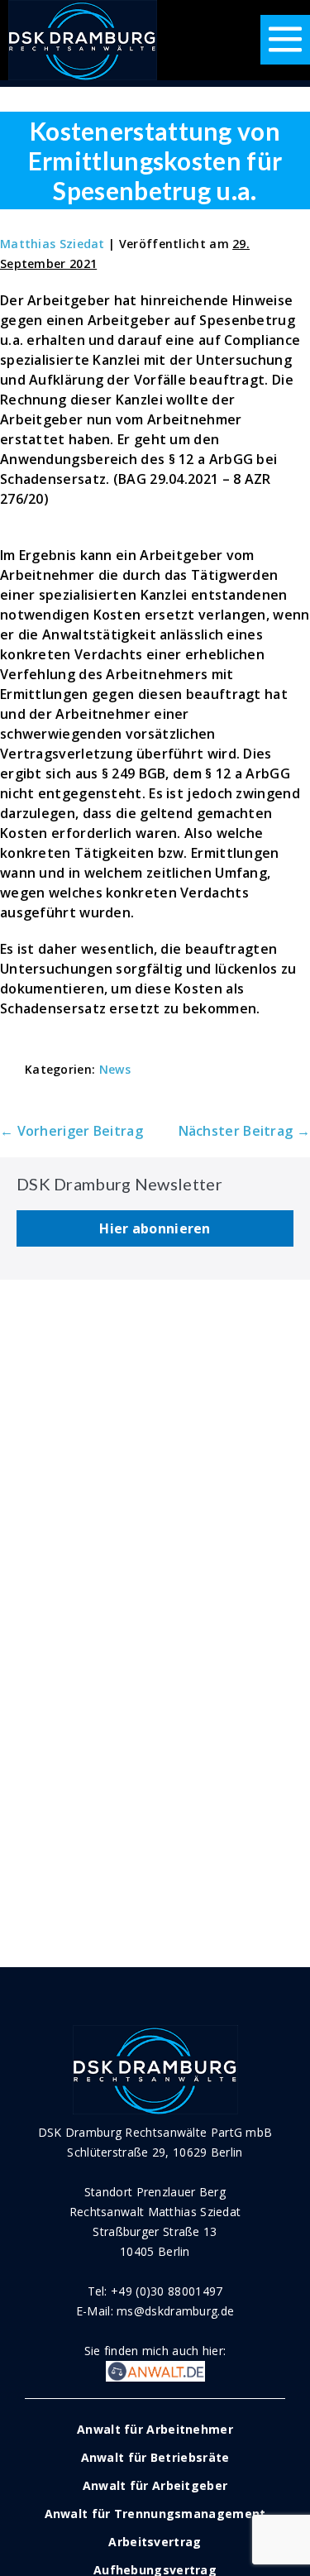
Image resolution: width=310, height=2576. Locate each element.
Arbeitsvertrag (155, 2542)
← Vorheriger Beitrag (72, 1131)
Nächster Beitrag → (244, 1131)
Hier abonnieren (155, 1228)
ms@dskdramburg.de (175, 2311)
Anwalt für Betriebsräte (155, 2457)
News (115, 1069)
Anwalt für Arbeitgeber (155, 2485)
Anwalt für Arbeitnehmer (155, 2429)
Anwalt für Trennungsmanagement (155, 2514)
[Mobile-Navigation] (285, 40)
